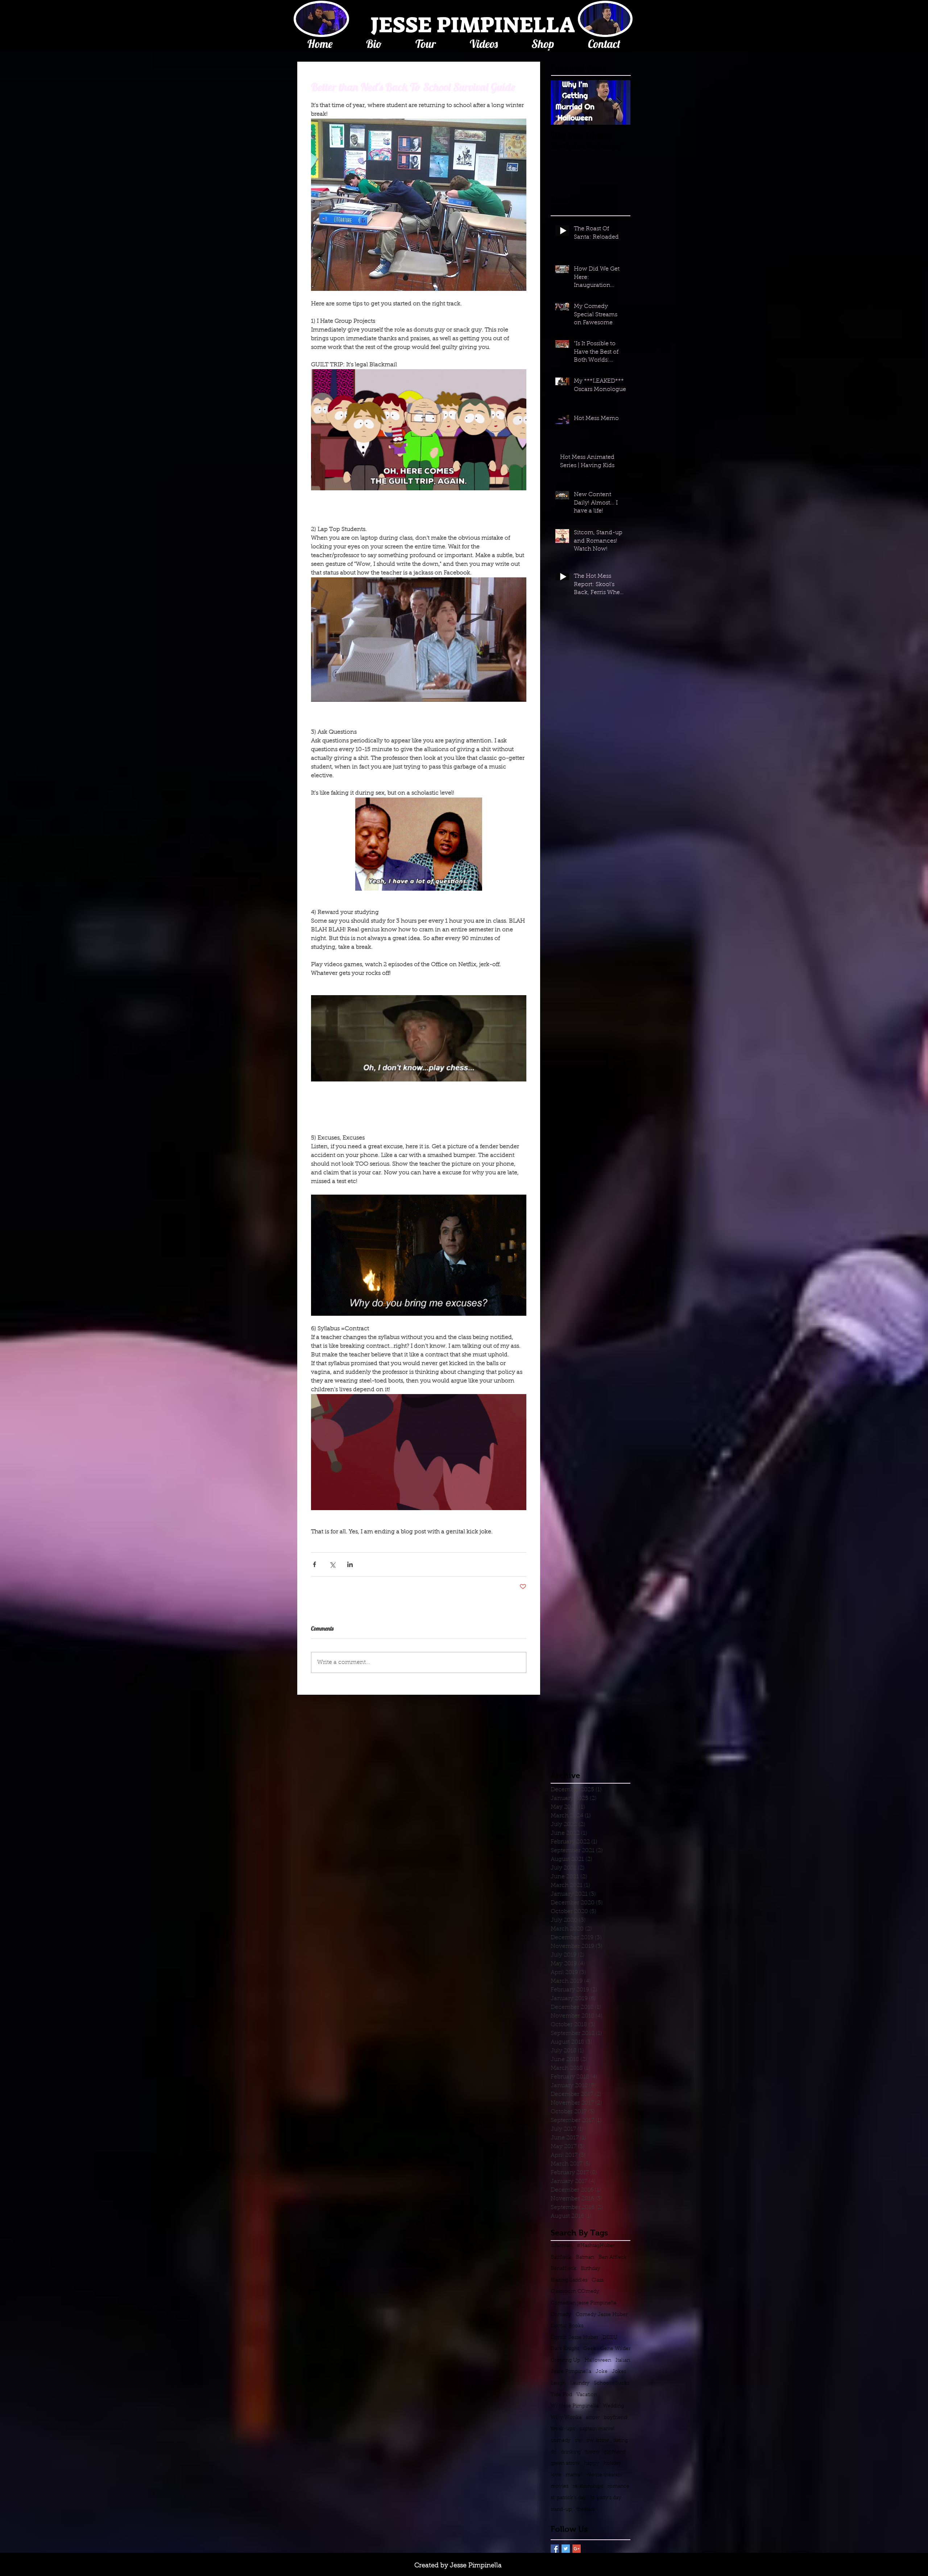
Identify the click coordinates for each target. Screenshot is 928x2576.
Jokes (619, 2372)
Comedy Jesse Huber (602, 2315)
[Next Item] (619, 102)
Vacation (587, 2395)
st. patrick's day (568, 2498)
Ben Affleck (613, 2258)
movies (560, 2486)
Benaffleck (564, 2269)
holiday (612, 2464)
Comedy (561, 2315)
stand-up (561, 2510)
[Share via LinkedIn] (350, 1564)
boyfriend (616, 2418)
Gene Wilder (615, 2349)
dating (621, 2441)
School (602, 2383)
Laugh (558, 2383)
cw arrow (598, 2441)
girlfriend (615, 2452)
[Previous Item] (562, 102)
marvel (574, 2475)
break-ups (563, 2429)
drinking (571, 2452)
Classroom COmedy (575, 2292)
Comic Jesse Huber (574, 2338)
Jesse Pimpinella (571, 2372)
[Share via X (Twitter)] (332, 1564)
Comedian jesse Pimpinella (583, 2303)
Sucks (622, 2383)
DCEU (610, 2338)
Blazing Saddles (569, 2280)
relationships (588, 2486)
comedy (561, 2441)
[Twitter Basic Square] (566, 2549)
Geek (590, 2349)
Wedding (613, 2406)
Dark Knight (565, 2349)
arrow (593, 2418)
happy (592, 2464)
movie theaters (604, 2475)
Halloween (598, 2361)
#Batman (562, 2246)
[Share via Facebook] (314, 1564)
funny (592, 2452)
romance (618, 2486)
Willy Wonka (566, 2418)
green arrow (565, 2464)
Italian (623, 2361)
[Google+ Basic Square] (577, 2549)
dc (554, 2452)
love (556, 2475)
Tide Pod (561, 2395)
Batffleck (561, 2258)
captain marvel (597, 2429)
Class (598, 2280)
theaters (586, 2510)
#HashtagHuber (596, 2246)
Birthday (591, 2269)
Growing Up (565, 2361)
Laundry (580, 2383)
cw (579, 2441)
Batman (585, 2258)
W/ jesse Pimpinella (575, 2406)
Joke (602, 2372)
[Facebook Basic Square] (555, 2549)
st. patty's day (606, 2498)
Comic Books (567, 2326)
